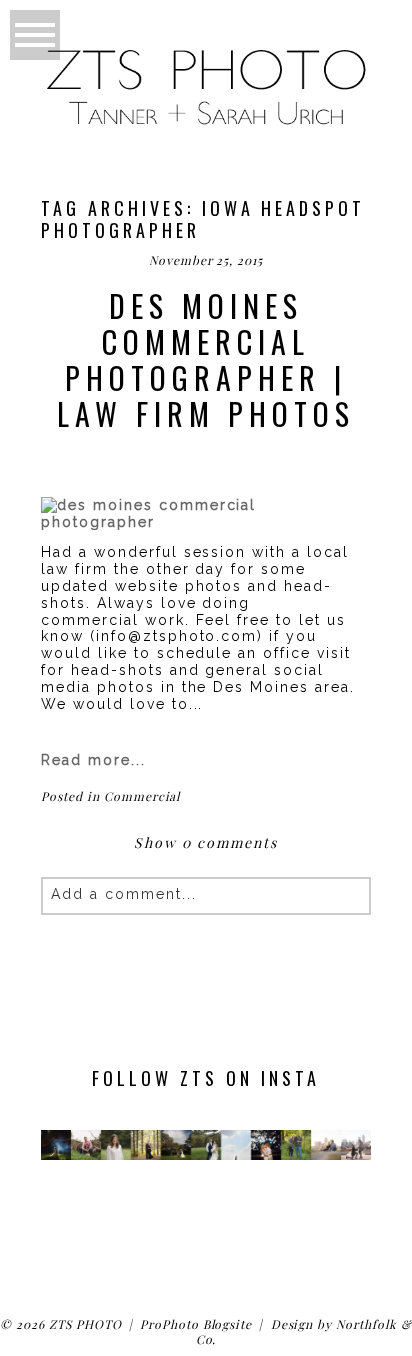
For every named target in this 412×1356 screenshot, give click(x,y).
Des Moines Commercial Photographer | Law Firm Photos (206, 360)
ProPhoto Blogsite (196, 1324)
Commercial (142, 796)
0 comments (205, 842)
